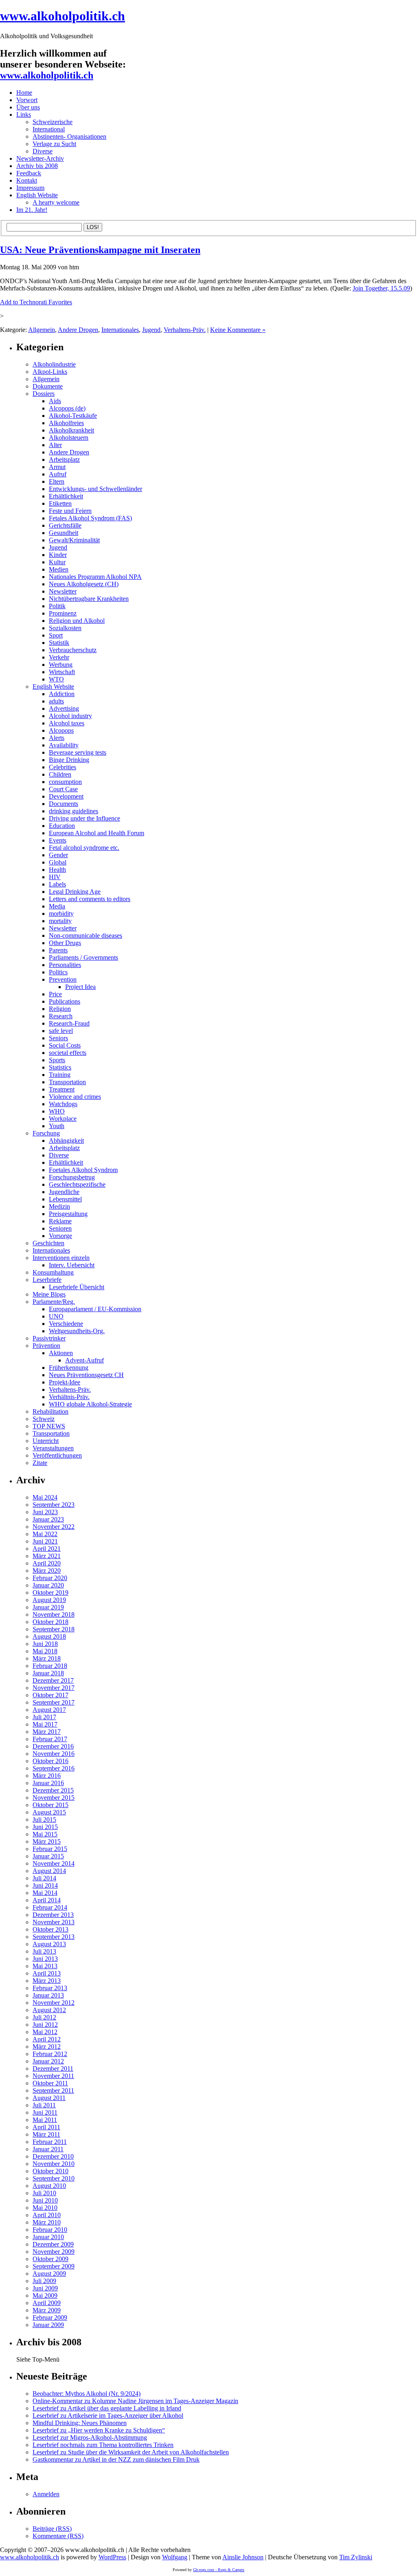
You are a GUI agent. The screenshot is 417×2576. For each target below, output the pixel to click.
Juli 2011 (44, 2105)
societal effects (68, 1053)
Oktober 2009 (50, 2259)
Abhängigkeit (66, 1141)
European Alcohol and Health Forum (97, 833)
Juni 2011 (45, 2112)
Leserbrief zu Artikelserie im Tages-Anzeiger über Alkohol (108, 2416)
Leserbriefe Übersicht (77, 1287)
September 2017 (54, 1702)
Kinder (58, 555)
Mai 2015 (45, 1834)
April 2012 (47, 2039)
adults (56, 701)
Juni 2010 (45, 2200)
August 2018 (49, 1636)
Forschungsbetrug (72, 1177)
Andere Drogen (78, 330)
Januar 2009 (48, 2325)
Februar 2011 (50, 2142)
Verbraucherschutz (73, 650)
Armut (57, 467)
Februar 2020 (50, 1578)
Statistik (59, 643)
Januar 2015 (48, 1856)
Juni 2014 (45, 1885)
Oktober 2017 (50, 1695)
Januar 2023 (48, 1519)
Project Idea (80, 987)
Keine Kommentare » (238, 330)
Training (60, 1075)
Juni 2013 (45, 1959)
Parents (58, 950)
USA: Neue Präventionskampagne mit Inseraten (100, 250)
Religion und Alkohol (77, 621)
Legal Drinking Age (75, 892)
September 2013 (54, 1937)
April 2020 (47, 1563)
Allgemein (42, 330)
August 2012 (49, 2010)
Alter (55, 445)
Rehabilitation (50, 1411)
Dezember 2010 (53, 2156)
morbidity (61, 914)
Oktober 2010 (50, 2171)
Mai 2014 (45, 1893)
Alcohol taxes (67, 723)
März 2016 (47, 1776)
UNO (56, 1316)
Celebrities (63, 767)
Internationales (120, 330)
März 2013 (47, 1981)
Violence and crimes (75, 1097)
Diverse (43, 151)
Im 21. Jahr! (32, 210)
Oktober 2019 (50, 1593)
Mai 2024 (45, 1497)
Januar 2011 (48, 2149)
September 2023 (54, 1505)
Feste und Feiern (70, 511)
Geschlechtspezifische (77, 1184)
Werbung (61, 665)
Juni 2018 (45, 1644)
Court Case (63, 789)
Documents (64, 804)
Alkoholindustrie (54, 364)
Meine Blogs (49, 1294)
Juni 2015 (45, 1827)
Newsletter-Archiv (40, 158)
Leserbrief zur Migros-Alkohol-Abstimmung (90, 2437)
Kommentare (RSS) (58, 2536)
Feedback (29, 173)
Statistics (60, 1067)
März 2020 (47, 1571)
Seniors (58, 1038)
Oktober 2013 (50, 1929)
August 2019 (49, 1600)
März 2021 (47, 1556)
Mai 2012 (45, 2032)
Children (60, 774)
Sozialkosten (65, 628)
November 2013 (54, 1922)
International (49, 129)
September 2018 (54, 1629)
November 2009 (54, 2252)
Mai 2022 (45, 1534)
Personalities (65, 965)
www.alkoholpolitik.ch (63, 16)
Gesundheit (64, 533)
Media (57, 906)
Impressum (30, 188)
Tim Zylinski (356, 2557)
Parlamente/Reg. (54, 1302)
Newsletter (63, 591)
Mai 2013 (45, 1966)
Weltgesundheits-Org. (77, 1331)
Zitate (40, 1463)
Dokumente (48, 386)
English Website (37, 195)
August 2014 (49, 1871)
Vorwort (27, 100)
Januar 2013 (48, 1995)
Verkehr (59, 657)
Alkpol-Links (50, 372)
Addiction (62, 694)
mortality (60, 921)
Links (24, 115)
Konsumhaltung (53, 1272)
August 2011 (49, 2098)
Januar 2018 (48, 1673)
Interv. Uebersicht (72, 1265)
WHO (57, 1111)
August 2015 (49, 1812)
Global (58, 862)
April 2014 (47, 1900)
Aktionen (61, 1353)
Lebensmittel (65, 1199)
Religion (60, 1009)
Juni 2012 (45, 2025)
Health (57, 870)
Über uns (28, 107)
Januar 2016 (48, 1783)
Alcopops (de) (67, 408)
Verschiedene (66, 1324)
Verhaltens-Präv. (185, 330)
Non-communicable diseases (86, 935)
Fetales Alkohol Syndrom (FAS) (90, 518)
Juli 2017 (44, 1717)
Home (24, 93)
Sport (56, 635)
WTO (56, 679)
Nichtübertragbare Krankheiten (89, 599)
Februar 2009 (50, 2317)
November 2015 (54, 1798)
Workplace (63, 1119)
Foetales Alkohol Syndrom (83, 1170)
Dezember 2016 (53, 1746)
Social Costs (65, 1045)
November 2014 (54, 1863)
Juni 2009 (45, 2288)
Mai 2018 (45, 1651)
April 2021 (47, 1549)
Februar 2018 (50, 1666)
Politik (57, 606)
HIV (55, 877)
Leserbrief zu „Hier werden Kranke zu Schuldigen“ (99, 2430)
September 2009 (54, 2266)
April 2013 (47, 1973)
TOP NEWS (49, 1426)
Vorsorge (60, 1236)
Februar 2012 (50, 2054)
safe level (61, 1031)
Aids (55, 401)
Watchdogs (63, 1104)
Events (58, 840)
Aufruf (58, 474)
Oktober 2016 (50, 1761)
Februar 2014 (50, 1907)
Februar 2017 (50, 1739)
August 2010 (49, 2186)
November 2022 (54, 1527)
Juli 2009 (44, 2281)
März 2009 (47, 2310)
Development (66, 796)
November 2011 (53, 2076)
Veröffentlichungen (57, 1455)
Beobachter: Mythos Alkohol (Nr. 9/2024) (87, 2394)
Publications (65, 1001)
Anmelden (46, 2494)
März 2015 (47, 1841)
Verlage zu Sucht (54, 144)
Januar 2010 (48, 2237)
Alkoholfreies (66, 423)
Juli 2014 (44, 1878)
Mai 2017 (45, 1724)
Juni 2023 (45, 1512)
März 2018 (47, 1658)
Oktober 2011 (50, 2083)
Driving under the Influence (84, 818)
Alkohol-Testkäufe (73, 416)
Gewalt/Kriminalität (74, 540)
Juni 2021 (45, 1541)
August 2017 (49, 1710)
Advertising (64, 708)
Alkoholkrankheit (71, 430)
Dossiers (44, 394)
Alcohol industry (70, 716)
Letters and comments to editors (90, 899)
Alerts (57, 738)
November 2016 (54, 1754)
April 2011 (46, 2127)
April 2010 (47, 2215)
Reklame (60, 1221)
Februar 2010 (50, 2230)
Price (55, 994)
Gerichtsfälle (65, 525)
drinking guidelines (74, 811)
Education (62, 826)
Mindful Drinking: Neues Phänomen (80, 2423)
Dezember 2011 (53, 2068)
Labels (57, 884)
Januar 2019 (48, 1607)
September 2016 (54, 1768)
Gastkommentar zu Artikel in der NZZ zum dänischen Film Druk (116, 2459)
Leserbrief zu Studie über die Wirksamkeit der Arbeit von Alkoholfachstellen (131, 2452)
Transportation (67, 1082)
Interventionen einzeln (61, 1258)
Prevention (63, 979)
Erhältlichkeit (66, 496)
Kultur (57, 562)
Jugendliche (64, 1192)
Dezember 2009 (53, 2244)
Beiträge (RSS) (52, 2529)
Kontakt (27, 180)
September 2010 (54, 2178)
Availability (64, 745)
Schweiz (44, 1419)
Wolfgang (175, 2557)
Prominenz (63, 613)
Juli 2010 (44, 2193)
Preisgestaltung (68, 1214)
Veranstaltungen (53, 1448)
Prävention (46, 1346)
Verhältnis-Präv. (69, 1397)
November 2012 (54, 2003)
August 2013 (49, 1944)
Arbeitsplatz (64, 460)
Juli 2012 (44, 2017)
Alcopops (61, 730)
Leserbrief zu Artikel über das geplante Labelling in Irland (107, 2408)
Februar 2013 (50, 1988)
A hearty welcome (56, 202)
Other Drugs (65, 943)
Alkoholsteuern (69, 438)
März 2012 (47, 2047)
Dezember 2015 (53, 1790)
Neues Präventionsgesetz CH (86, 1375)
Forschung (46, 1133)
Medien (59, 569)
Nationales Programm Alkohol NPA (95, 577)
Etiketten (60, 503)
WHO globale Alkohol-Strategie (90, 1404)
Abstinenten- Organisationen (69, 136)
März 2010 (47, 2222)
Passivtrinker (49, 1338)
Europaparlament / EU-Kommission (95, 1309)
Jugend (151, 330)
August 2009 (49, 2274)
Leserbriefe (47, 1280)
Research (61, 1016)
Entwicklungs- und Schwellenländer (95, 489)
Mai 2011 (45, 2120)
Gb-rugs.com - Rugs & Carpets (219, 2570)
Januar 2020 (48, 1585)
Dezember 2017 (53, 1680)
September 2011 (53, 2090)
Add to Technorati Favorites (36, 302)
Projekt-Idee (65, 1382)
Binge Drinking (69, 760)
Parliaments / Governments (83, 957)
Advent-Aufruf (84, 1360)
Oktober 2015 (50, 1805)
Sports (57, 1060)
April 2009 (47, 2303)
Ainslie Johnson (243, 2557)
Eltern (57, 481)
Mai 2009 (45, 2295)
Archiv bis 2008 (37, 166)
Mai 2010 (45, 2208)
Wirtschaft (62, 672)
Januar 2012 (48, 2061)
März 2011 (46, 2134)
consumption (65, 782)
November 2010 (54, 2164)
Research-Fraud (69, 1023)
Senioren (60, 1228)
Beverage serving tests (78, 752)
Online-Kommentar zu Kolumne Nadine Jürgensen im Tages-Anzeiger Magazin (135, 2401)
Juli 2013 (44, 1951)
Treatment (62, 1089)
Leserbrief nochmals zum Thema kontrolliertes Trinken (103, 2445)
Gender (58, 855)
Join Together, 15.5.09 (381, 288)
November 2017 (54, 1688)
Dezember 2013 (53, 1915)
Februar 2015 (50, 1849)
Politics (58, 972)
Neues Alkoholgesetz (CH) (84, 584)
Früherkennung (69, 1368)
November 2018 (54, 1614)
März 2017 (47, 1732)
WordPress (112, 2557)
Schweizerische (53, 122)
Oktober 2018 (50, 1622)
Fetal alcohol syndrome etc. (84, 848)
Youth (57, 1126)
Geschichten (48, 1243)
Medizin (59, 1206)
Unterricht (46, 1441)
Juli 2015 (44, 1820)
